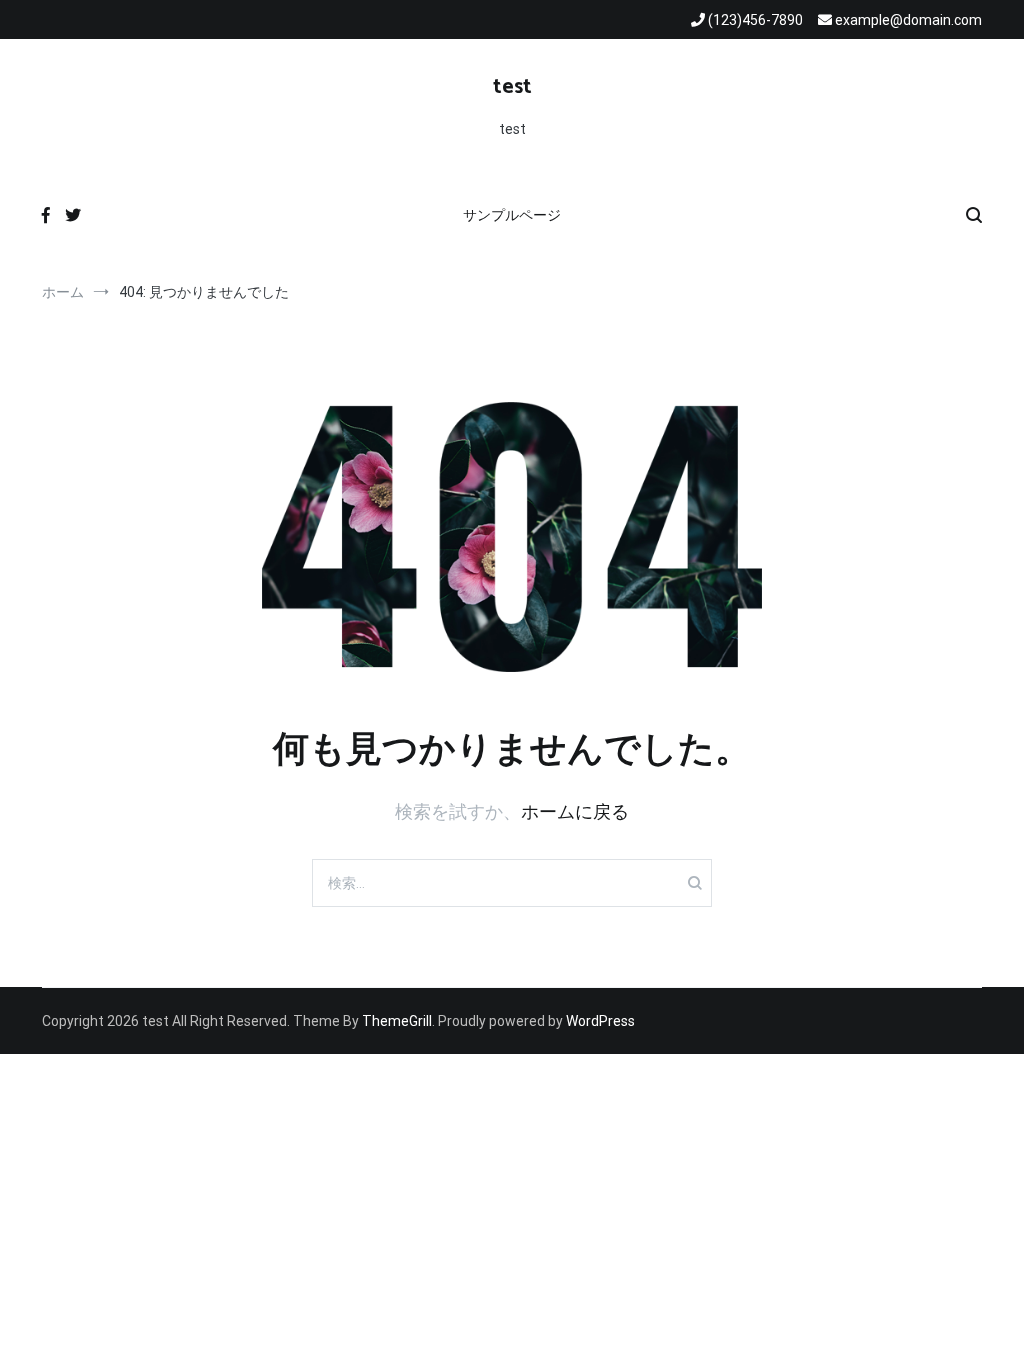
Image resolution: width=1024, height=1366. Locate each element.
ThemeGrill (397, 1021)
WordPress (600, 1021)
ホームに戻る (575, 811)
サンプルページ (512, 215)
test (512, 87)
